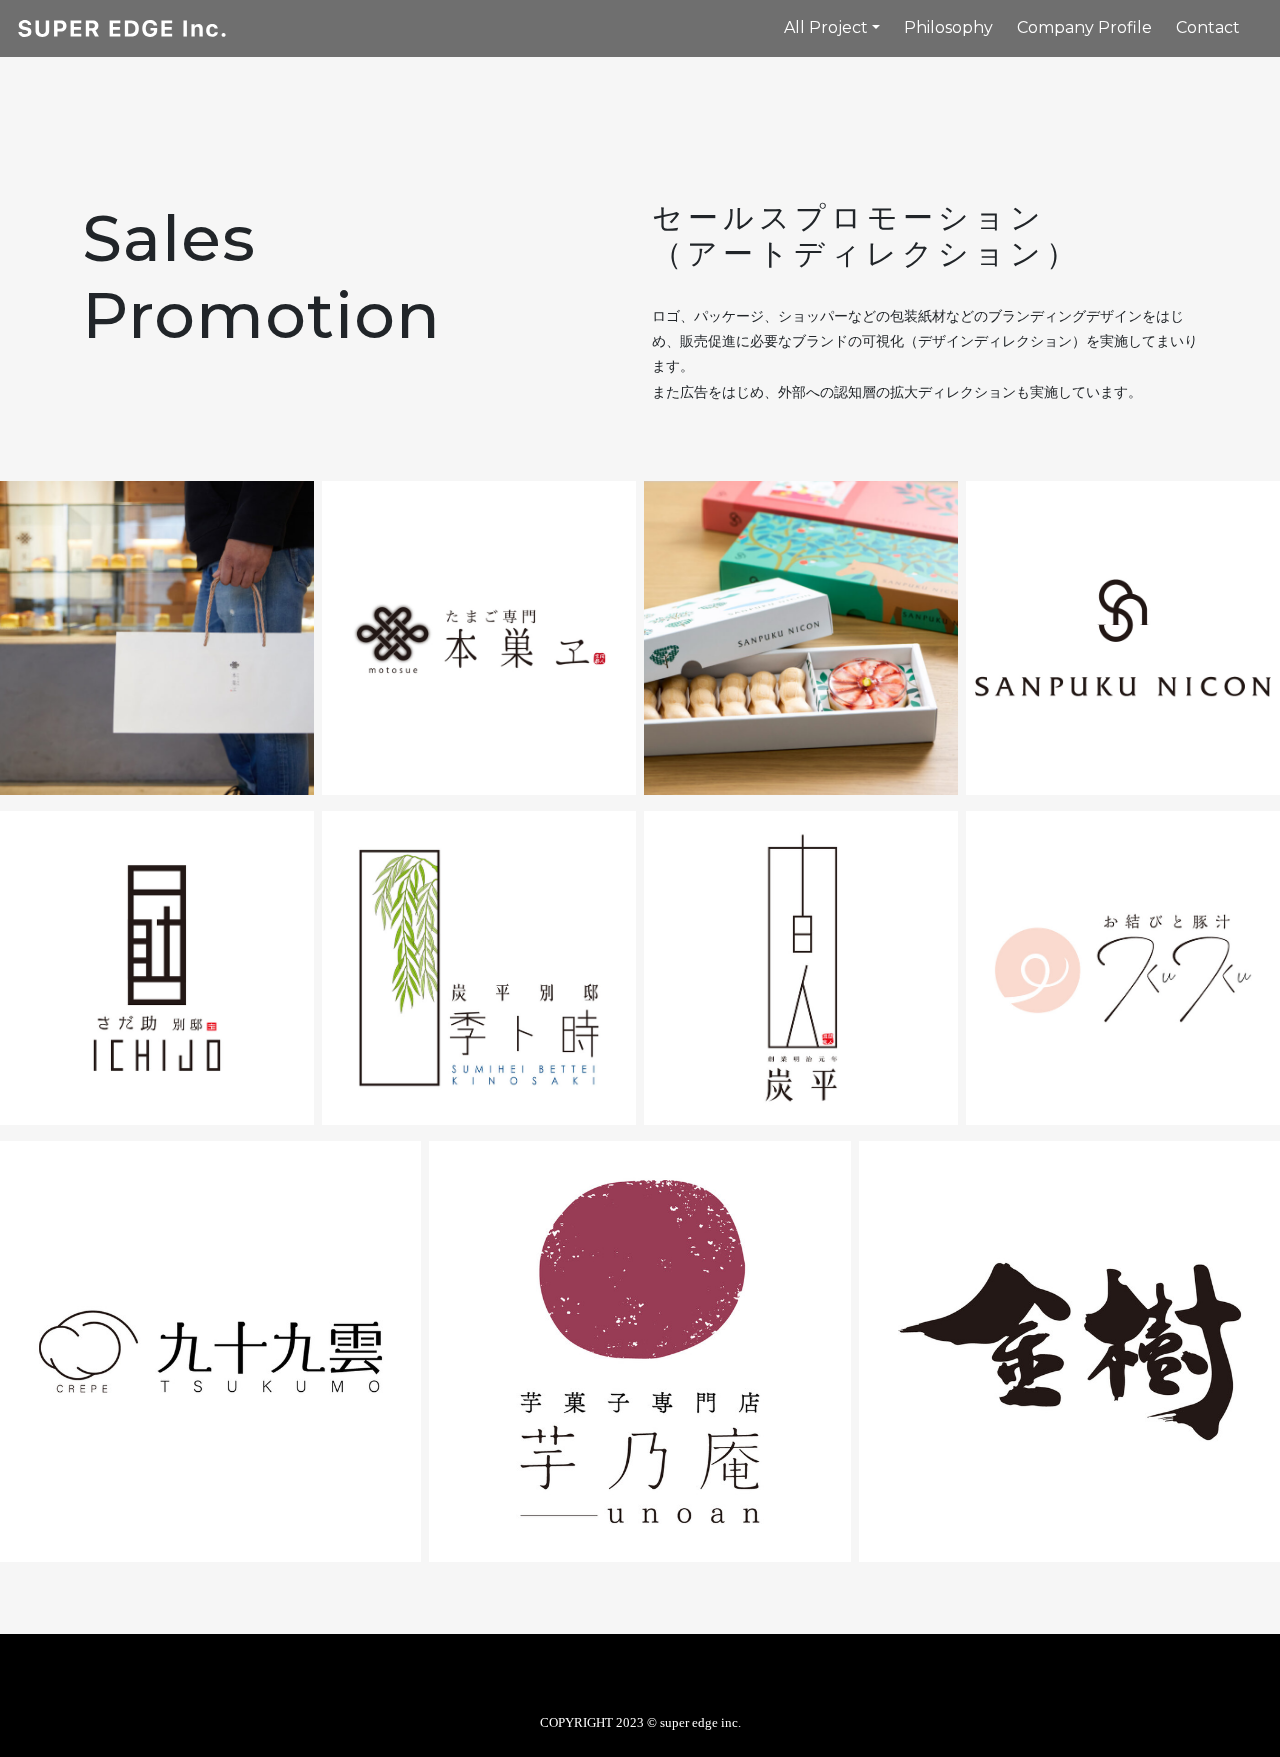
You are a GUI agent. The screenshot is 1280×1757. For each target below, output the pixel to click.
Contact (1208, 27)
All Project (826, 27)
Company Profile (1084, 27)
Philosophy (948, 27)
